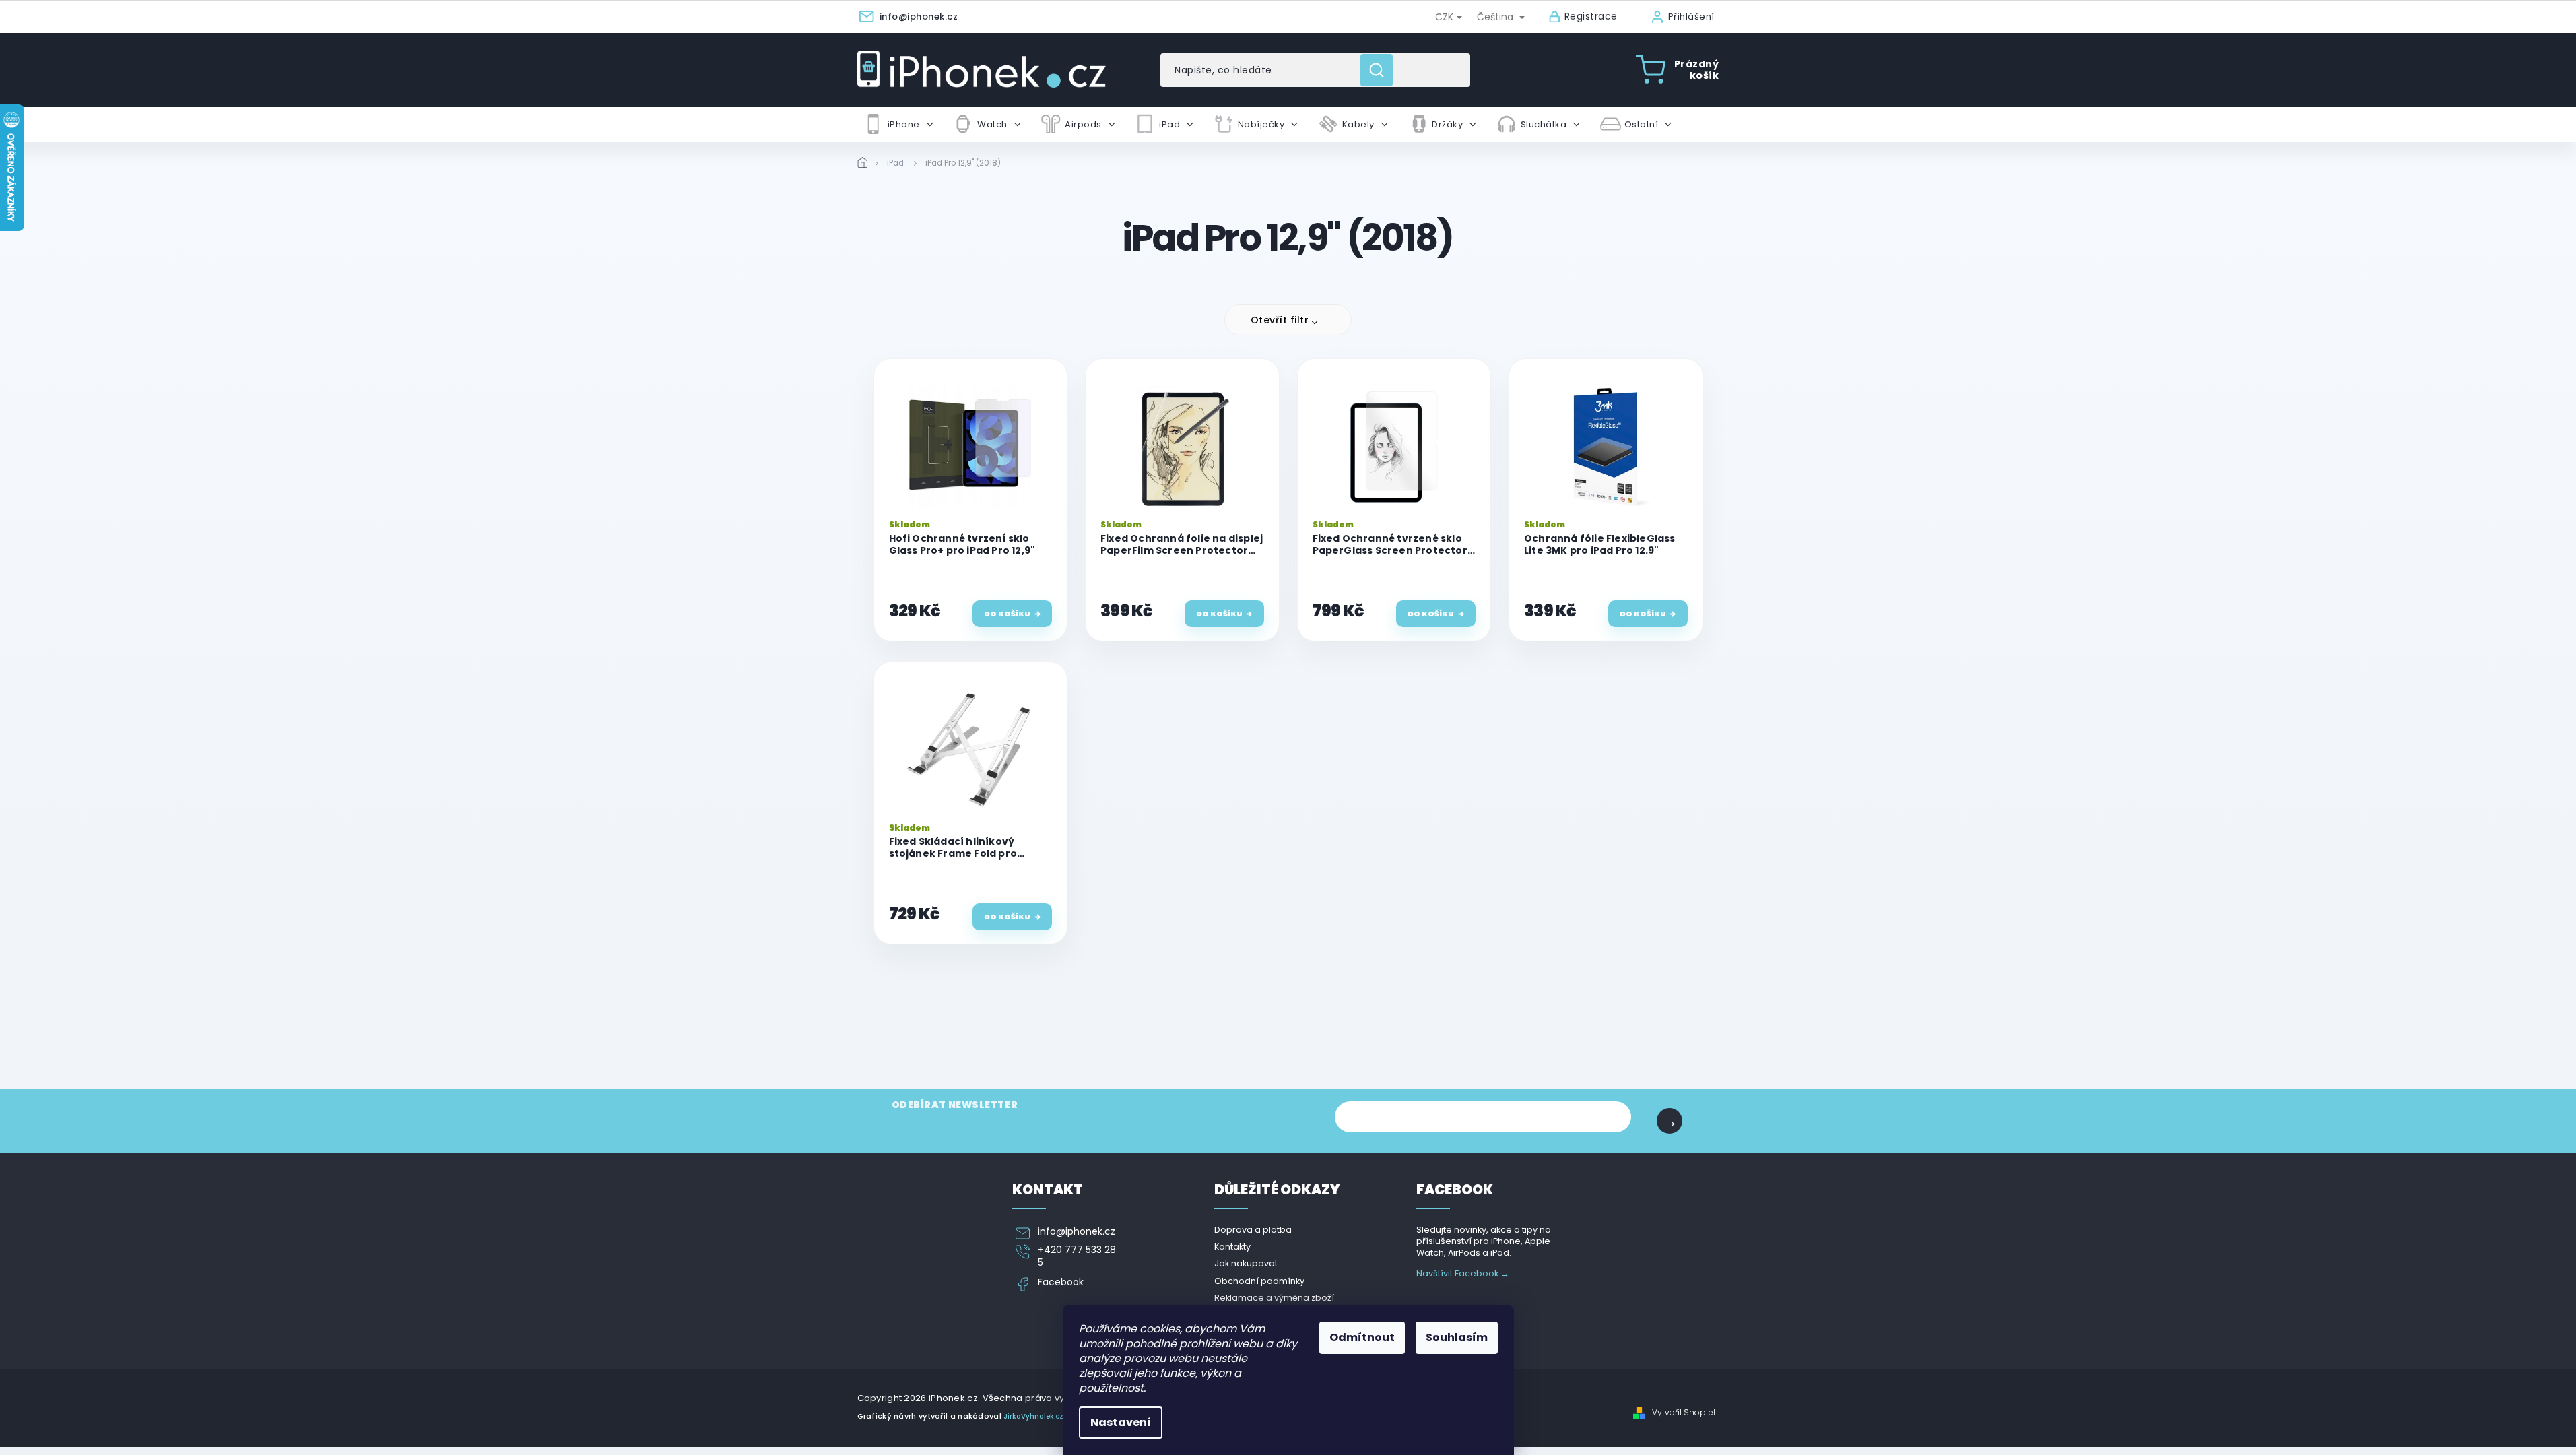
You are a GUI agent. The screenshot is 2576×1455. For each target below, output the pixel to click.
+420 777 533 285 (1077, 1256)
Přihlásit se (1670, 1121)
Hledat (1382, 70)
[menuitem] (898, 125)
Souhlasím (1457, 1337)
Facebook (1061, 1282)
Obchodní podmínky (1259, 1281)
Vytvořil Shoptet (1684, 1413)
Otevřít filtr (1280, 320)
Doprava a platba (1253, 1230)
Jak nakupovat (1246, 1263)
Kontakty (1232, 1247)
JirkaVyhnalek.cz (1033, 1416)
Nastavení (1121, 1422)
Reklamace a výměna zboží (1274, 1298)
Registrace (1591, 17)
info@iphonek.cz (1077, 1232)
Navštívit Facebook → (1463, 1273)
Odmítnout (1362, 1337)
